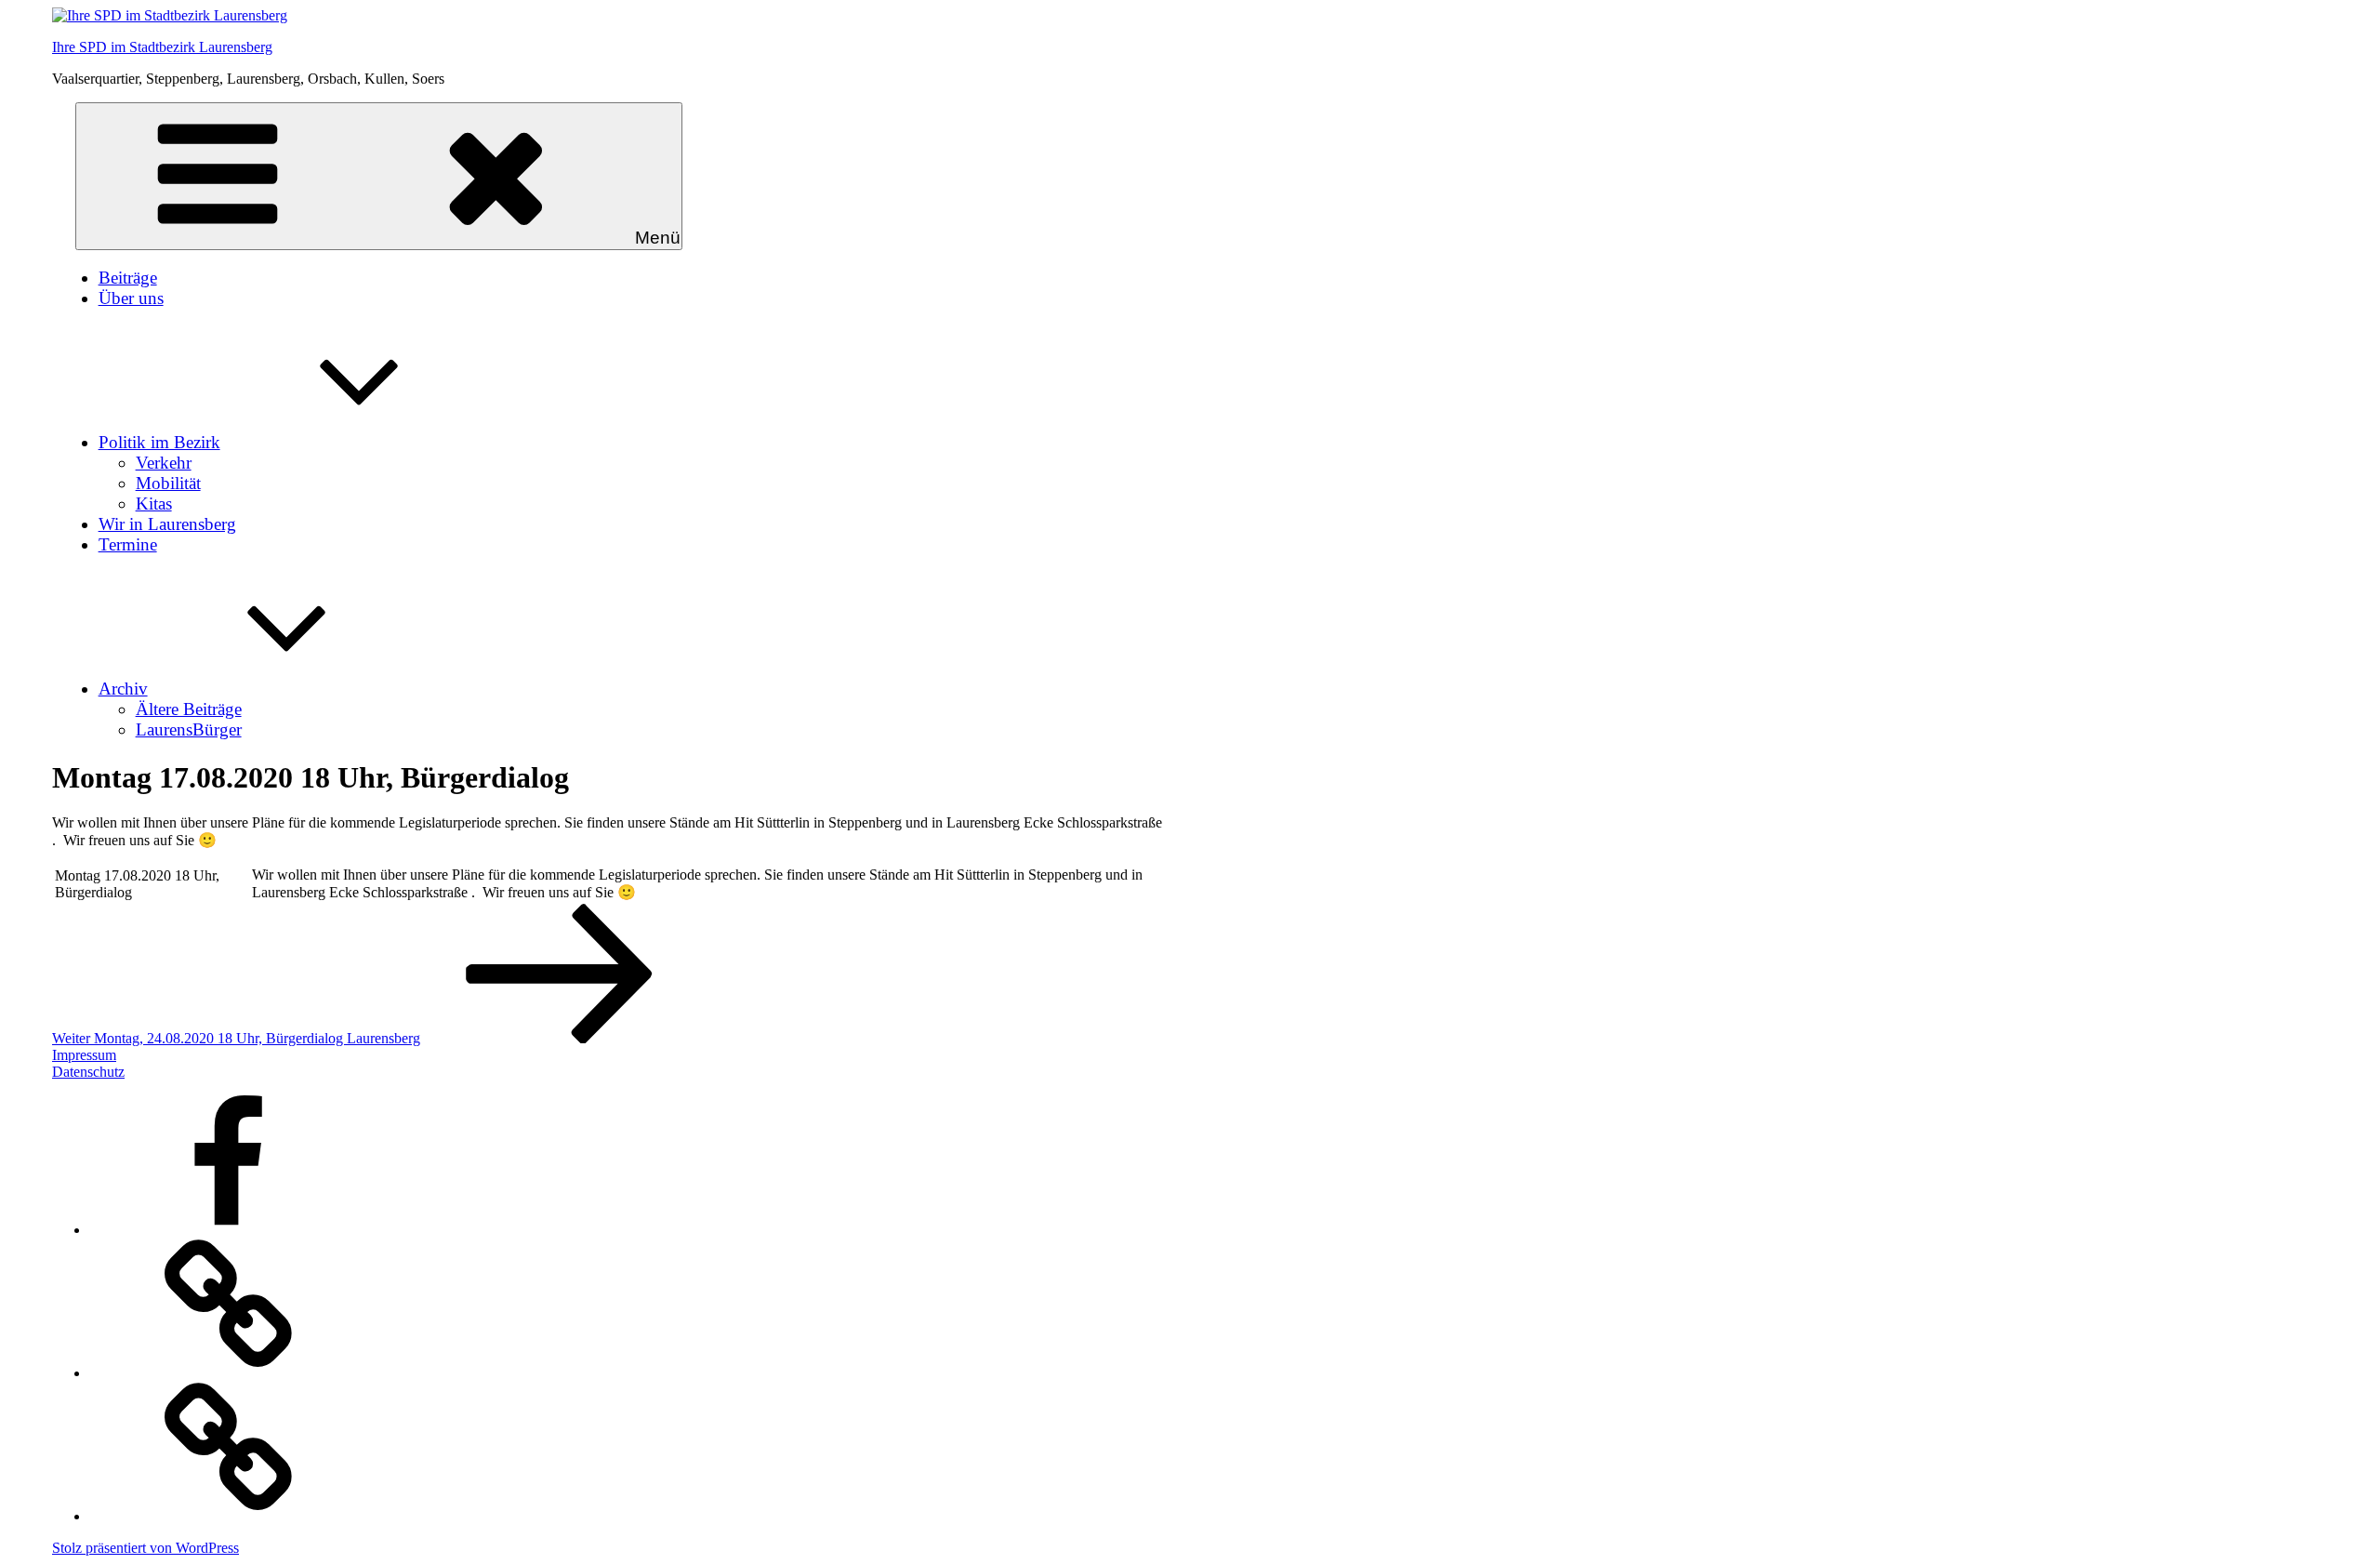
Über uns (131, 298)
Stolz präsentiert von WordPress (145, 1548)
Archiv (123, 689)
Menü (658, 238)
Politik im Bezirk (159, 442)
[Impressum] (229, 1373)
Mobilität (168, 483)
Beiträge (128, 278)
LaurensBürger (189, 729)
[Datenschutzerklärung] (229, 1516)
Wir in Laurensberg (167, 524)
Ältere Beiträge (189, 709)
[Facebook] (229, 1230)
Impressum (84, 1055)
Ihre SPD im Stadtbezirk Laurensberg (162, 47)
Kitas (154, 504)
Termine (128, 544)
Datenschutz (88, 1072)
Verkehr (164, 463)
